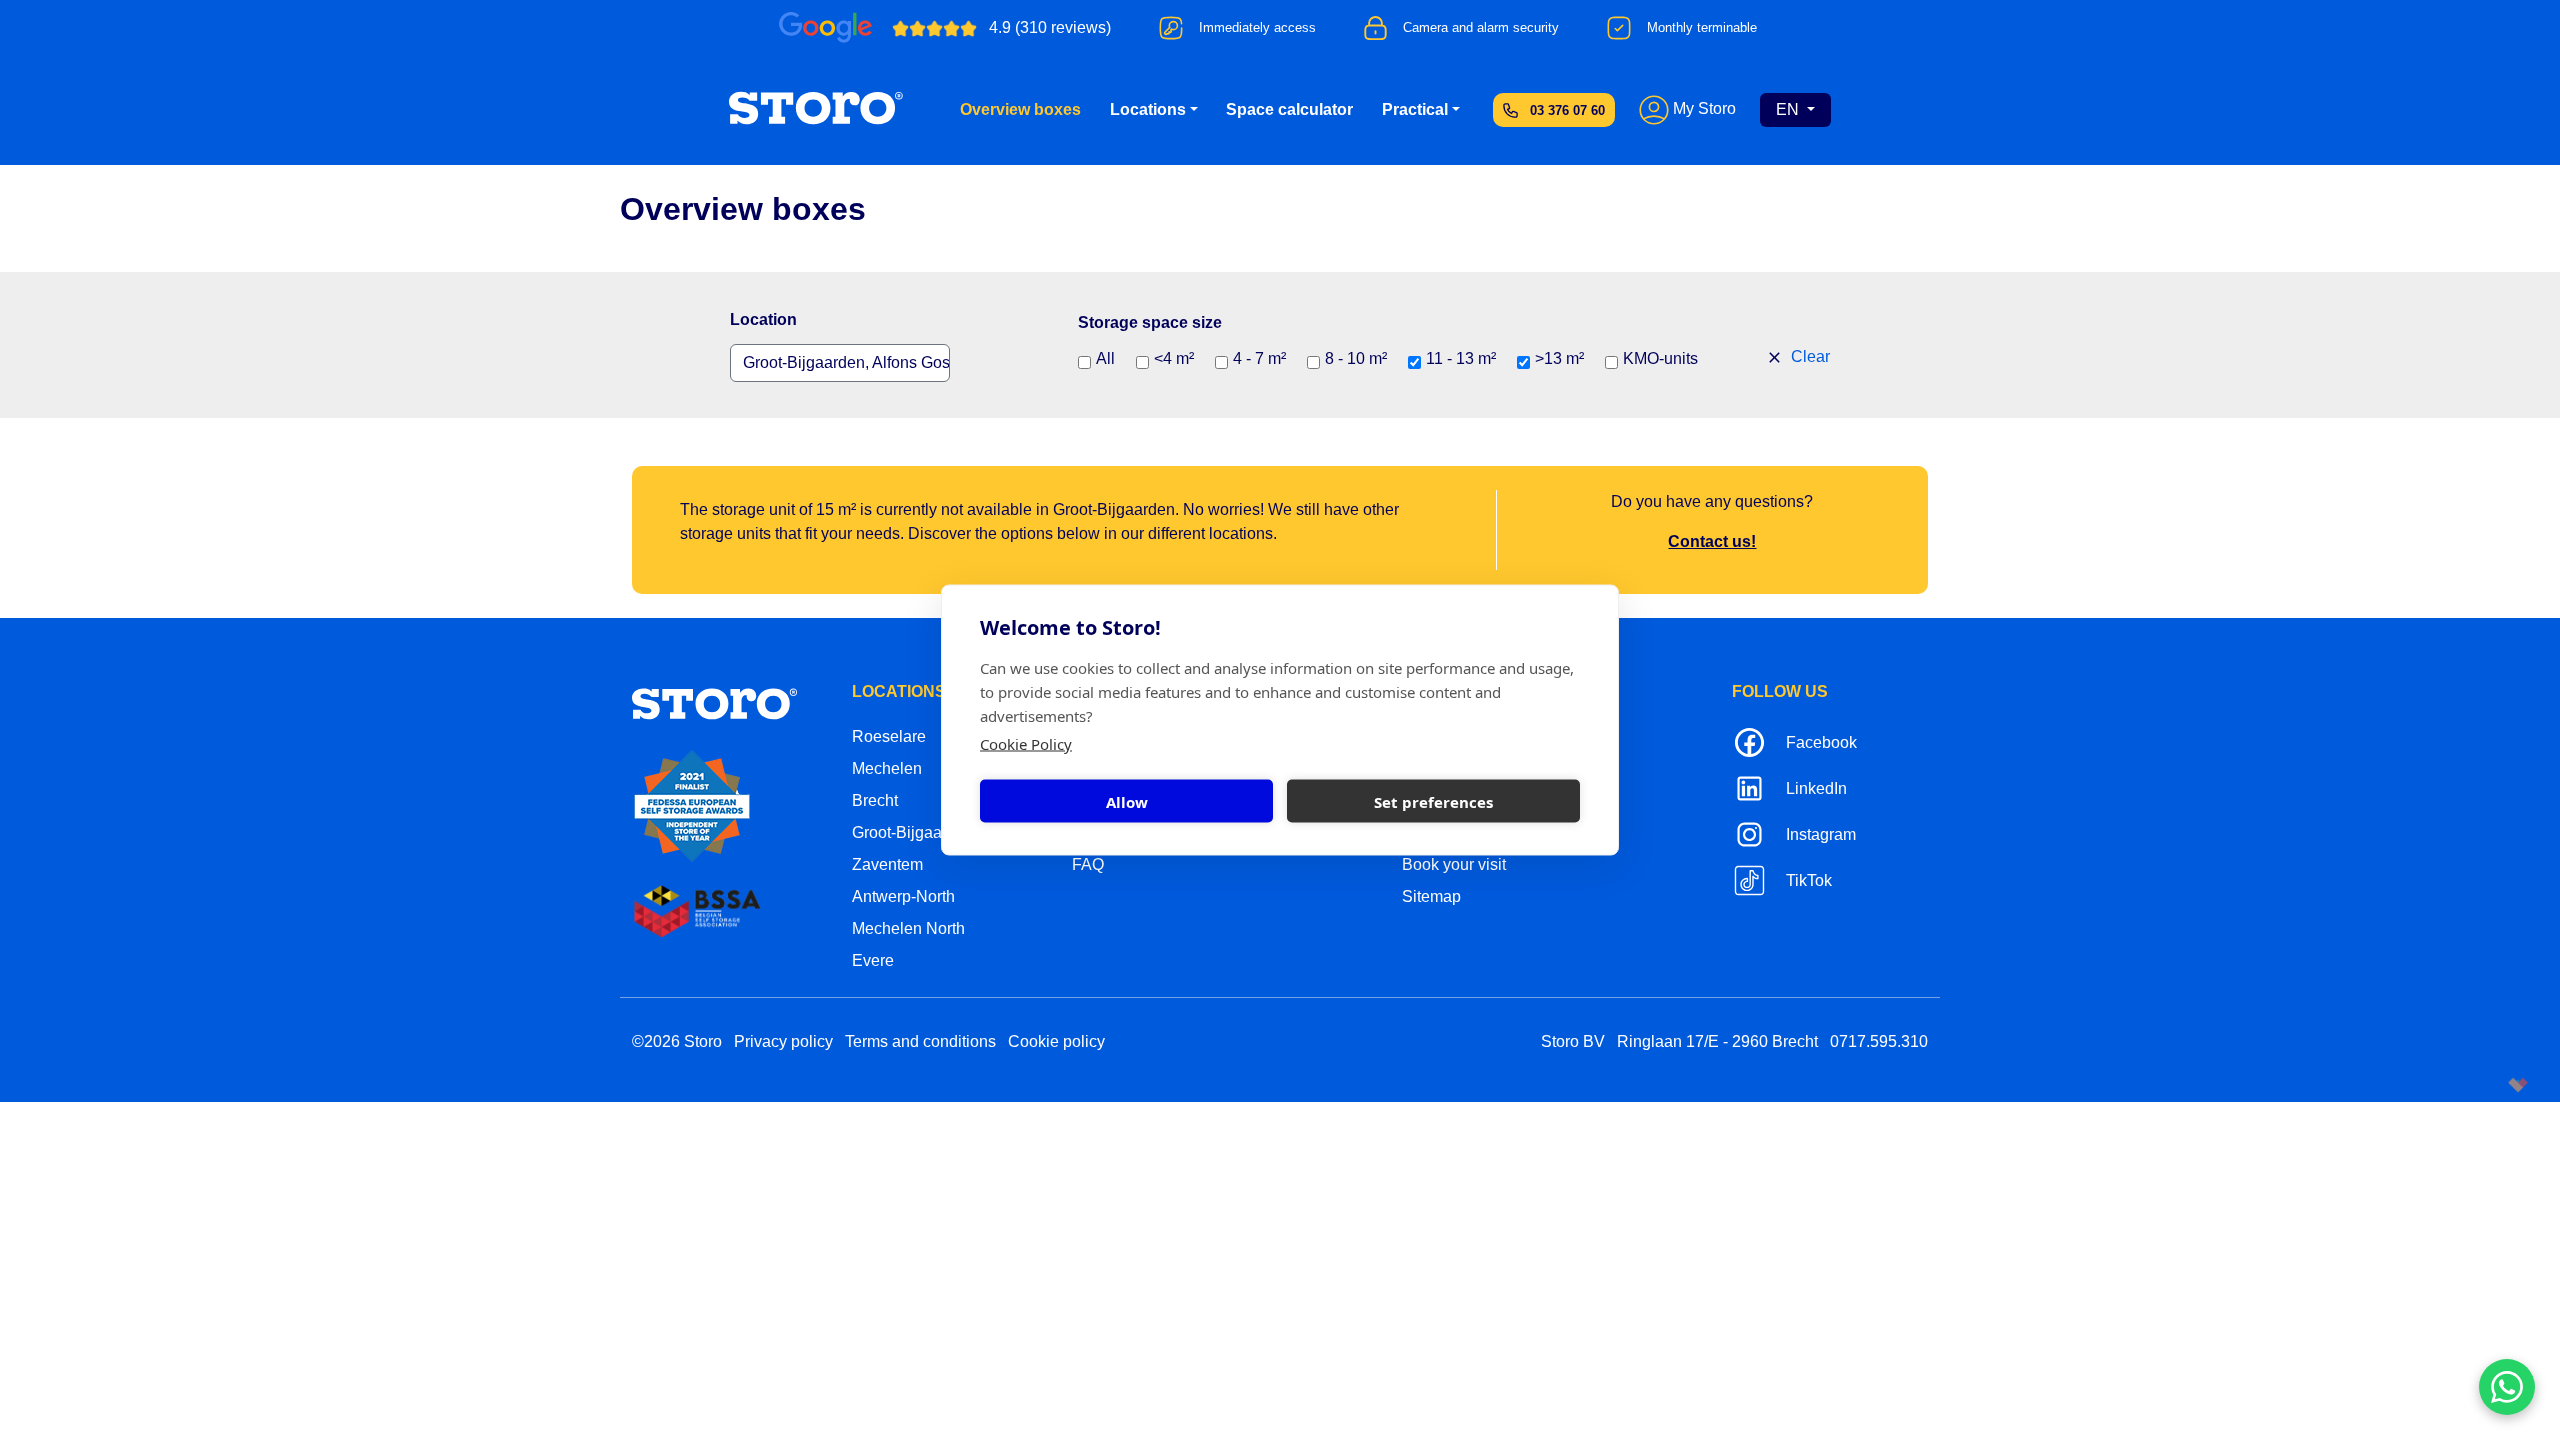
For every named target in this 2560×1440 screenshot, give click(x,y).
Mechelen (887, 768)
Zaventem (887, 864)
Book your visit (1454, 864)
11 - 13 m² (1461, 358)
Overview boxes (1020, 109)
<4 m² (1174, 358)
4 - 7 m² (1259, 358)
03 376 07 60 (1567, 110)
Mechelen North (908, 928)
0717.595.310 (1879, 1041)
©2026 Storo (677, 1041)
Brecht (875, 800)
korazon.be (2485, 1084)
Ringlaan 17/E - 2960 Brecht (1717, 1041)
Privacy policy (783, 1041)
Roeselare (889, 736)
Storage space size (1150, 322)
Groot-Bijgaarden (913, 832)
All (1105, 358)
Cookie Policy (1026, 744)
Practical (1415, 109)
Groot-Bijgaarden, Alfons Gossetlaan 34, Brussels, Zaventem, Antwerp (846, 362)
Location (763, 319)
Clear (1808, 356)
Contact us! (1712, 541)
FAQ (1088, 864)
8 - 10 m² (1356, 358)
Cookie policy (1056, 1041)
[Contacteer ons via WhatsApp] (2507, 1387)
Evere (873, 960)
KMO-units (1660, 358)
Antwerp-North (903, 896)
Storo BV (1573, 1041)
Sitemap (1431, 896)
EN (1789, 109)
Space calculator (1289, 109)
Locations (1148, 109)
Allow (1127, 801)
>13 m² (1559, 358)
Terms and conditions (920, 1041)
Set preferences (1433, 801)
